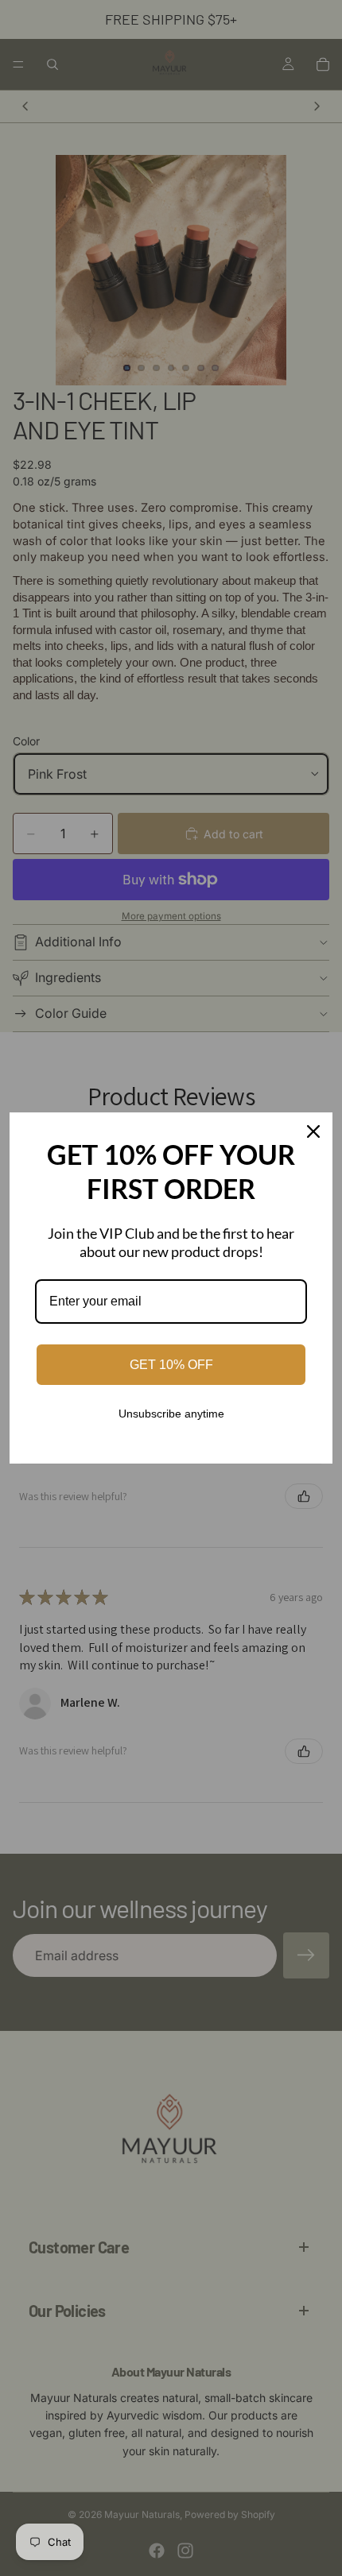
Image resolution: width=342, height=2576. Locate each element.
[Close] (313, 1131)
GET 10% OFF (171, 1365)
